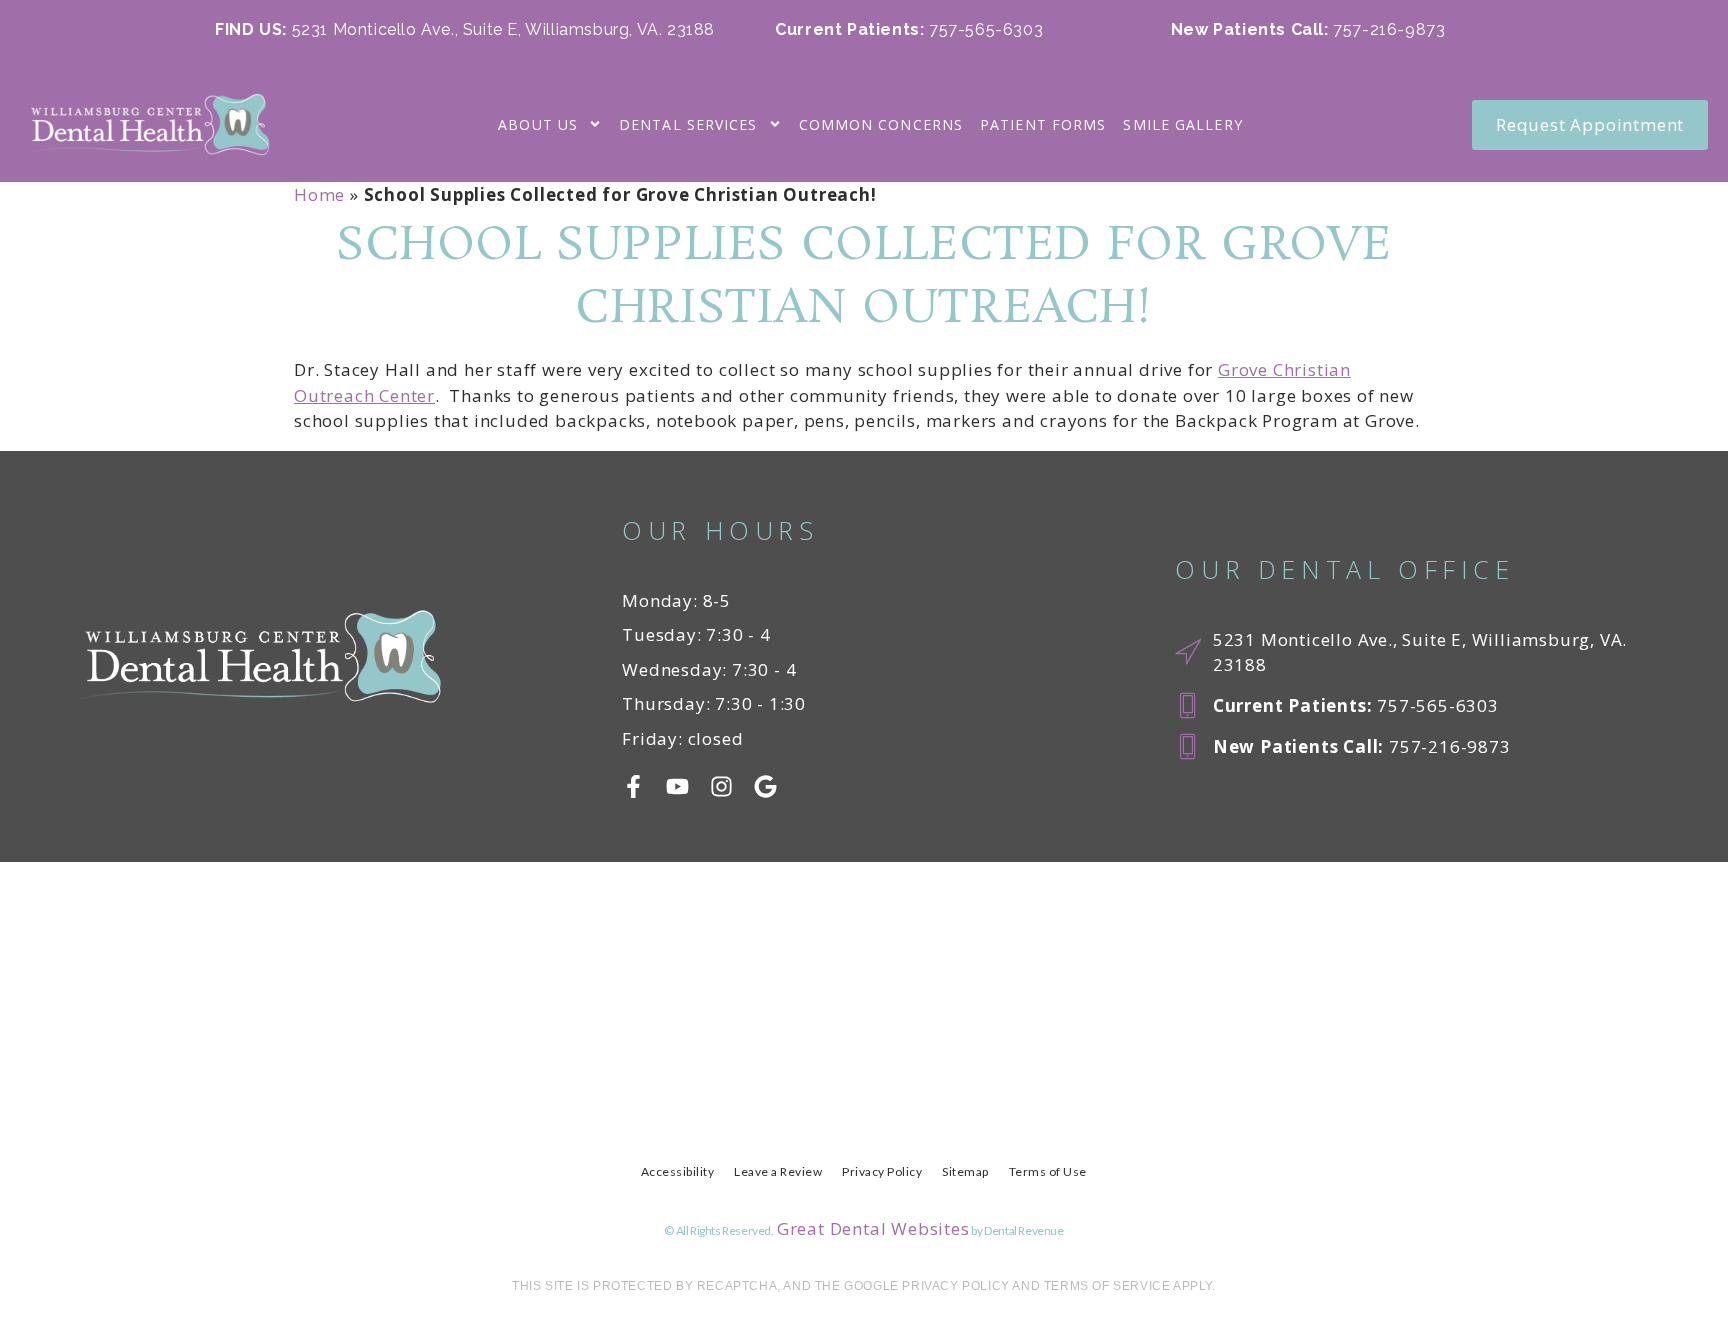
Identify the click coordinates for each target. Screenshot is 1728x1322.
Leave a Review (778, 1171)
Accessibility (678, 1171)
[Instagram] (721, 786)
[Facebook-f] (633, 786)
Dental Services (688, 124)
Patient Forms (1043, 124)
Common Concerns (881, 124)
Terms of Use (1048, 1171)
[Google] (765, 786)
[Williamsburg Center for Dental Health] (145, 124)
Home (319, 194)
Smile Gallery (1182, 124)
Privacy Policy (882, 1171)
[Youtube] (677, 786)
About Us (538, 124)
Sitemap (965, 1171)
